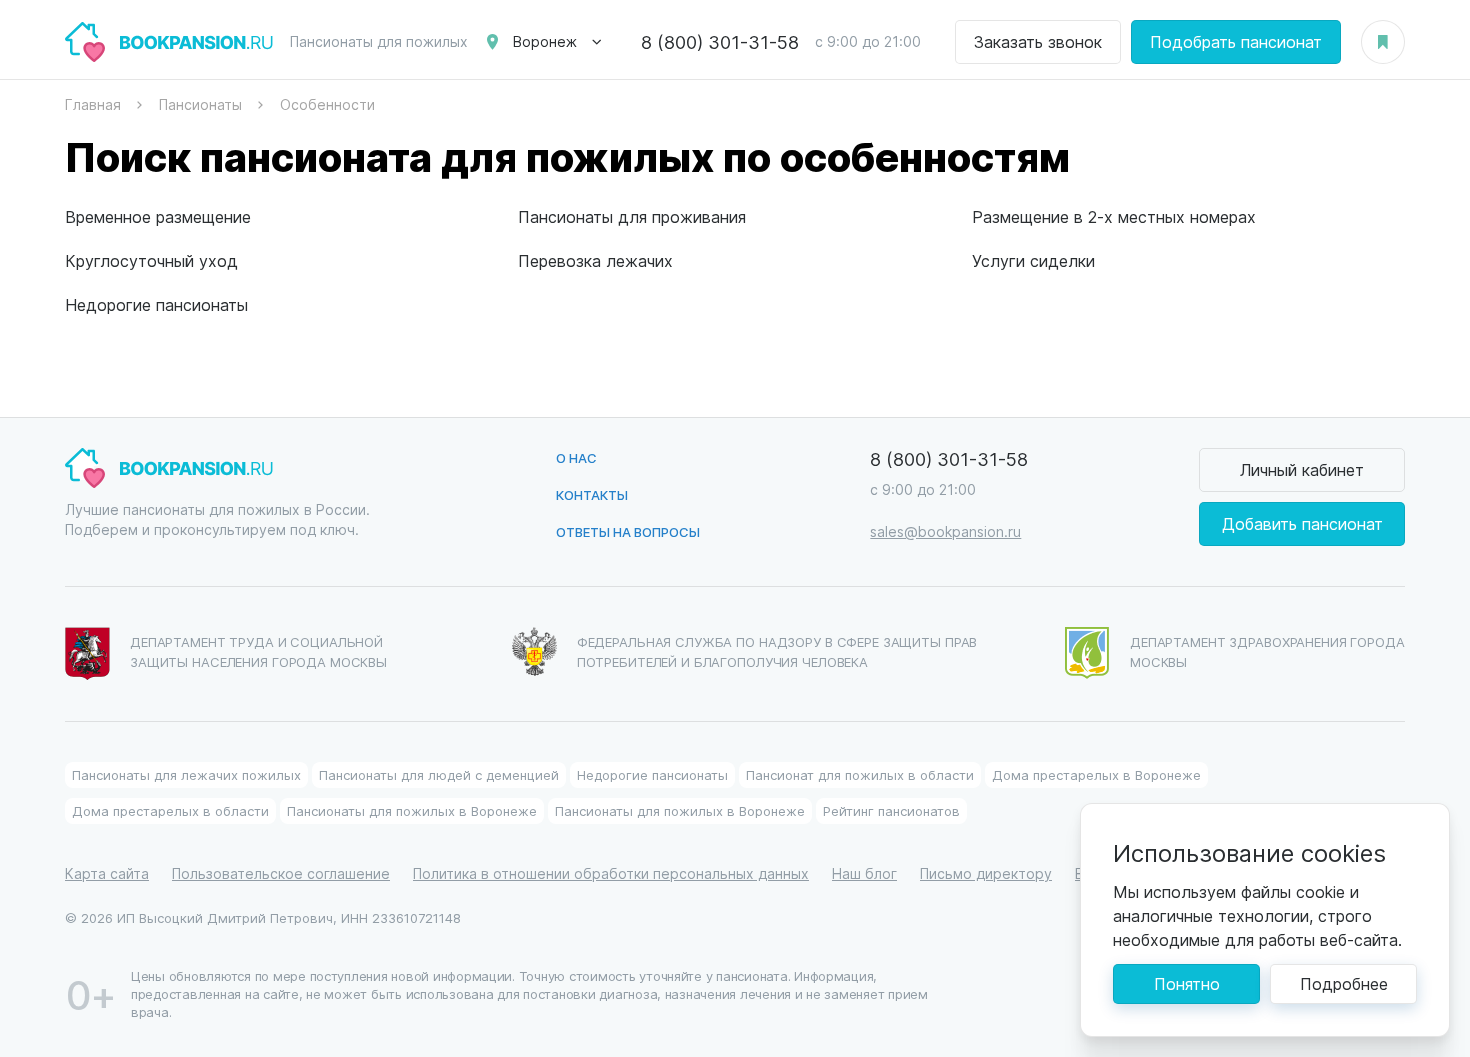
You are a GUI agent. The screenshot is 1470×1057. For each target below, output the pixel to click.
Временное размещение (158, 216)
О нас (576, 457)
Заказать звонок (1038, 41)
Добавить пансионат (1302, 523)
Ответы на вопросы (628, 531)
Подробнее (1344, 983)
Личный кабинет (1302, 469)
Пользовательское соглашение (281, 873)
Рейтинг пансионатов (891, 810)
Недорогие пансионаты (156, 304)
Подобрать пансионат (1236, 41)
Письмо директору (986, 873)
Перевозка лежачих (595, 260)
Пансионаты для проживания (632, 216)
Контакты (592, 494)
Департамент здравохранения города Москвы (1267, 651)
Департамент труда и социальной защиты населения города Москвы (258, 651)
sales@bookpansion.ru (945, 531)
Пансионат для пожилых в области (860, 774)
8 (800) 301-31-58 (720, 42)
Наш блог (864, 873)
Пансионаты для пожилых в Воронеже (412, 810)
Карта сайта (107, 873)
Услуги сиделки (1033, 260)
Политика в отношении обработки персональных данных (611, 873)
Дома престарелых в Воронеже (1096, 774)
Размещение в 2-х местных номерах (1114, 216)
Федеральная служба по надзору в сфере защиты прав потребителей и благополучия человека (777, 651)
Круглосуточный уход (151, 260)
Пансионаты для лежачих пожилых (186, 774)
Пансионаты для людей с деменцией (439, 774)
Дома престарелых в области (170, 810)
